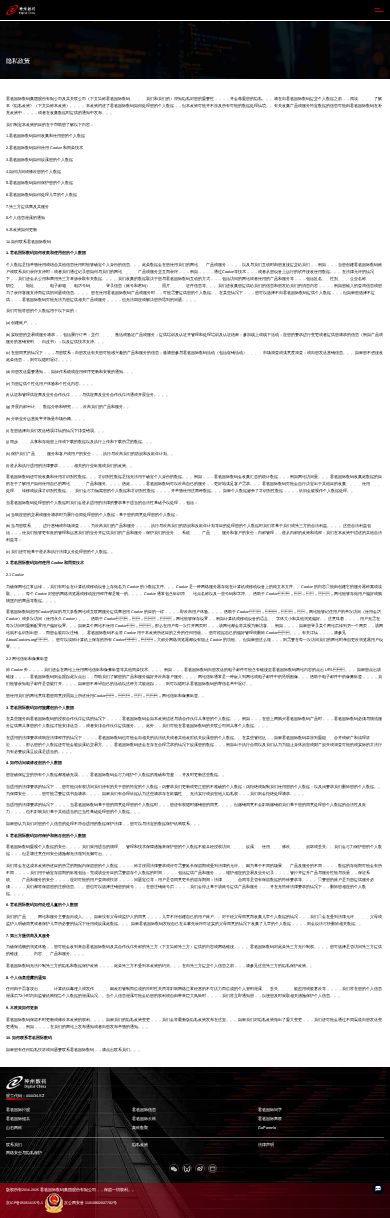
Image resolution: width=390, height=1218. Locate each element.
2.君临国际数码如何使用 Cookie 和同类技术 (44, 148)
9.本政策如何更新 (21, 230)
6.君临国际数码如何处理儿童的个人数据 (41, 195)
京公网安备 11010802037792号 (90, 1203)
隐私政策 (140, 1145)
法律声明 (266, 1145)
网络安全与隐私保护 (24, 1153)
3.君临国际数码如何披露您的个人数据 (39, 160)
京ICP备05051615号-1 (24, 1203)
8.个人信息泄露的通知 (25, 218)
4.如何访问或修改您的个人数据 (33, 172)
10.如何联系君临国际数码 (28, 242)
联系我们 (14, 1145)
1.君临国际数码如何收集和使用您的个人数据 (45, 136)
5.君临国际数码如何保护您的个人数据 (39, 183)
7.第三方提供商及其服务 (27, 207)
